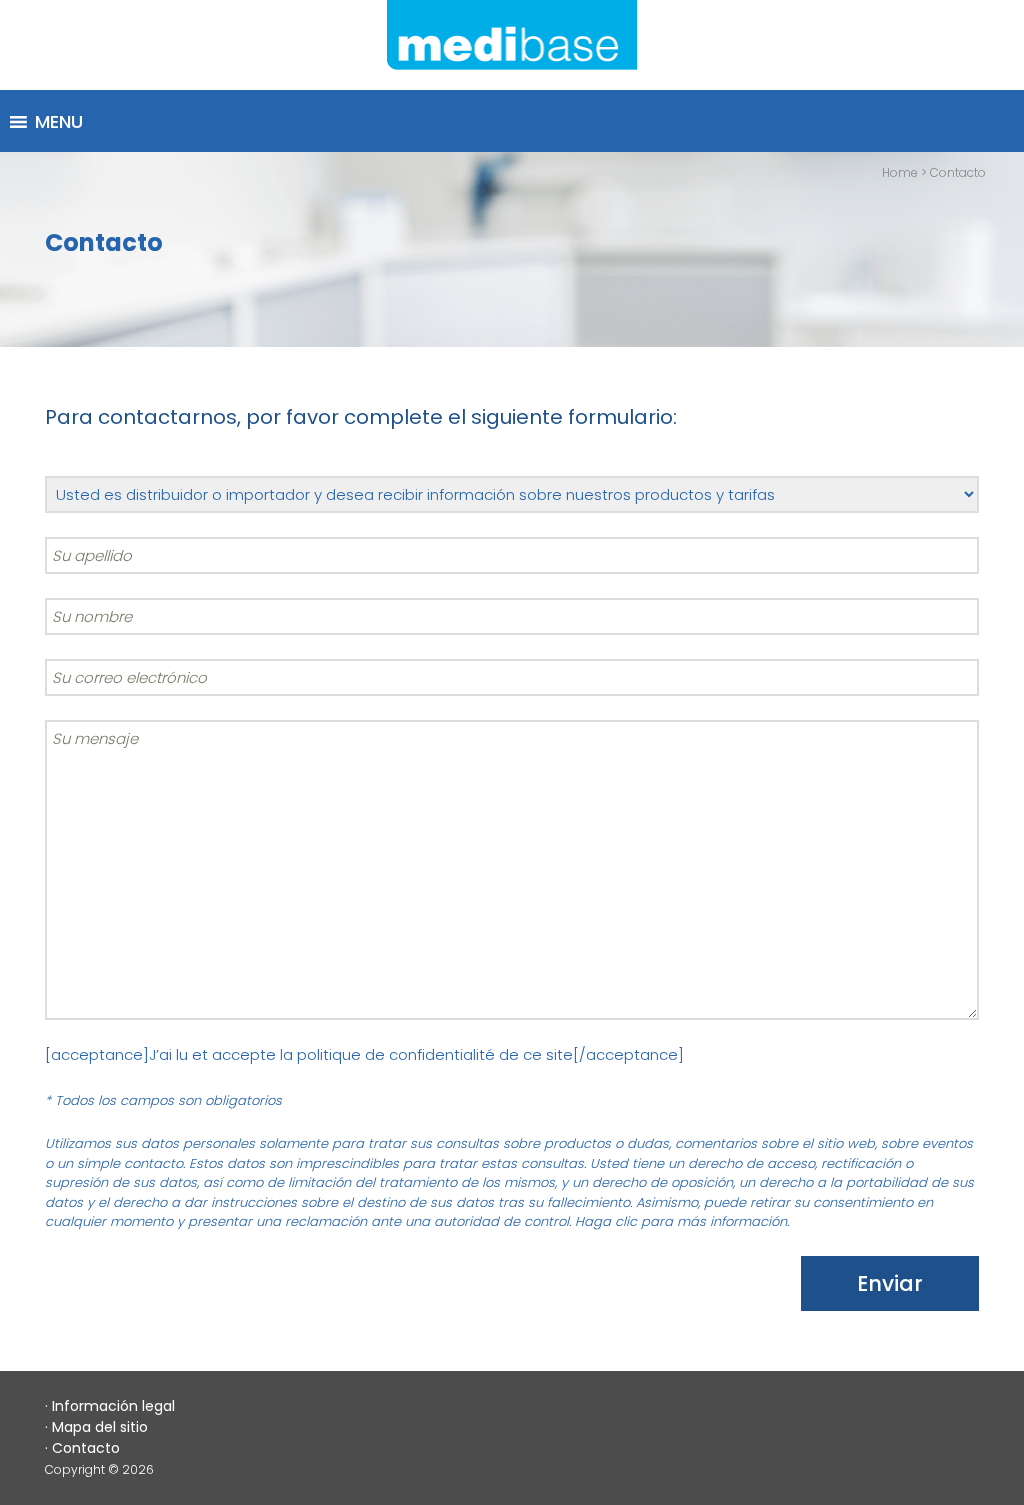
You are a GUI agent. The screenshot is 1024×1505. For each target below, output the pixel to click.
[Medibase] (512, 45)
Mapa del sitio (100, 1427)
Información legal (113, 1406)
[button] (59, 122)
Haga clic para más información (681, 1221)
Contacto (86, 1448)
